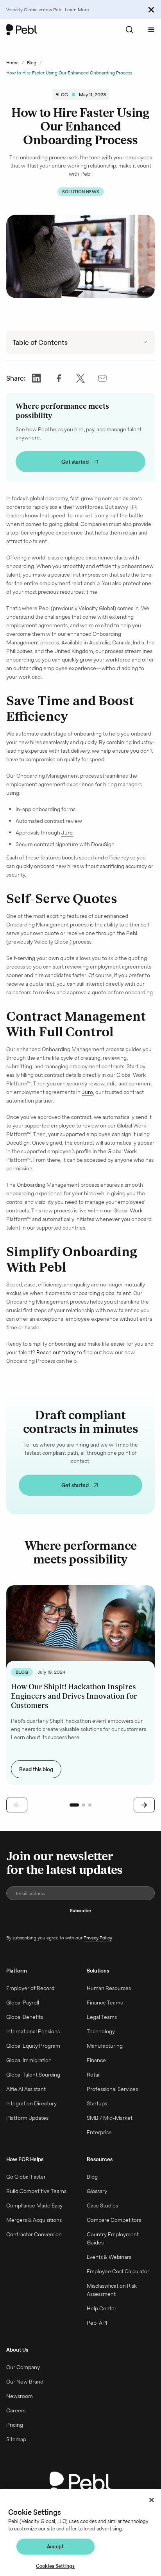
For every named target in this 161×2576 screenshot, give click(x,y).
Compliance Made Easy (34, 2205)
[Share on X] (80, 378)
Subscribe (80, 1910)
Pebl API (97, 2323)
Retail (94, 2075)
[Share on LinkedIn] (37, 378)
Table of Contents (40, 342)
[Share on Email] (102, 378)
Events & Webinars (109, 2257)
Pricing (15, 2425)
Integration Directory (31, 2103)
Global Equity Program (33, 2046)
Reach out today (56, 1352)
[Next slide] (144, 1805)
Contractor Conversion (34, 2234)
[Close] (152, 2500)
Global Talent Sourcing (33, 2075)
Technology (101, 2031)
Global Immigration (29, 2060)
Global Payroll (23, 2003)
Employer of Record (30, 1988)
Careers (16, 2410)
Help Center (102, 2308)
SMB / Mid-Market (110, 2118)
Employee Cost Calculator (118, 2271)
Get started (75, 462)
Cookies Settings (55, 2566)
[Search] (129, 30)
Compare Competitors (114, 2220)
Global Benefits (25, 2017)
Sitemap (16, 2439)
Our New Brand (25, 2382)
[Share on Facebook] (59, 378)
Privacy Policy (98, 1938)
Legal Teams (102, 2017)
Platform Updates (27, 2118)
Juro (67, 833)
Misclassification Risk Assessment (112, 2290)
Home (13, 63)
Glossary (97, 2191)
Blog (32, 63)
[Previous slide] (17, 1805)
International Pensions (33, 2031)
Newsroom (20, 2396)
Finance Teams (105, 2003)
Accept (55, 2547)
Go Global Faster (26, 2177)
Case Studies (102, 2205)
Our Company (23, 2367)
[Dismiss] (151, 9)
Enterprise (99, 2132)
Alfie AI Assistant (26, 2089)
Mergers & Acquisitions (34, 2220)
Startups (97, 2103)
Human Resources (109, 1988)
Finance (96, 2060)
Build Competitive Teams (36, 2191)
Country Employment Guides (113, 2238)
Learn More (77, 10)
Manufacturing (105, 2046)
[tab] (74, 1805)
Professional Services (112, 2089)
